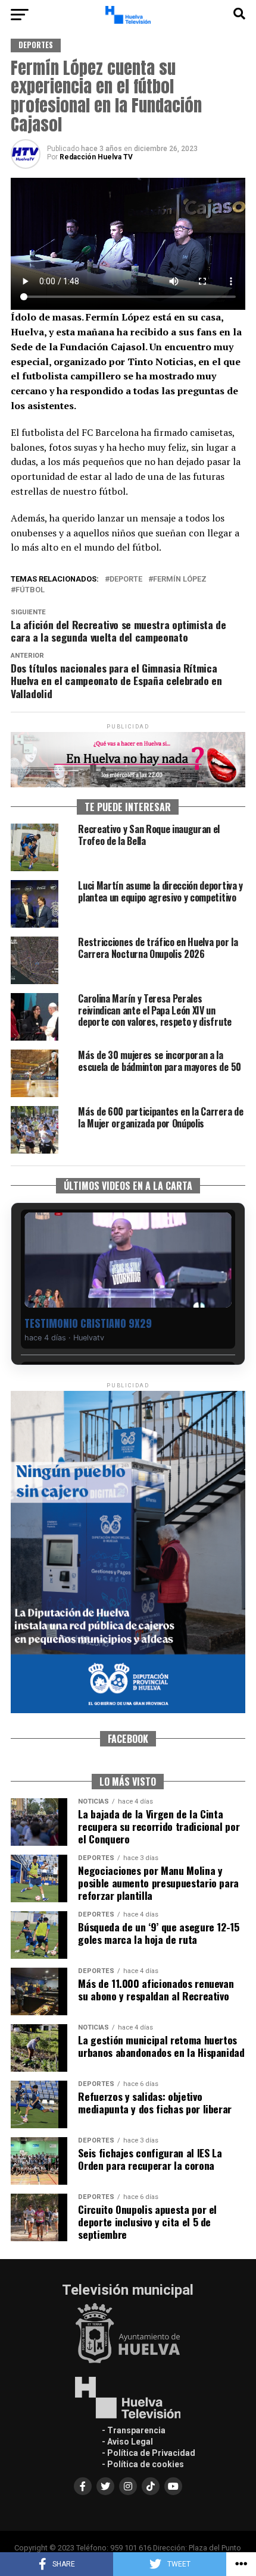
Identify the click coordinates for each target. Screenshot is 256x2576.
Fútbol (30, 590)
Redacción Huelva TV (96, 157)
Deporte (126, 579)
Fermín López (180, 579)
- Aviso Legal (127, 2442)
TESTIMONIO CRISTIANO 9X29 (88, 1323)
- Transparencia (134, 2430)
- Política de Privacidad (149, 2453)
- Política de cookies (143, 2464)
